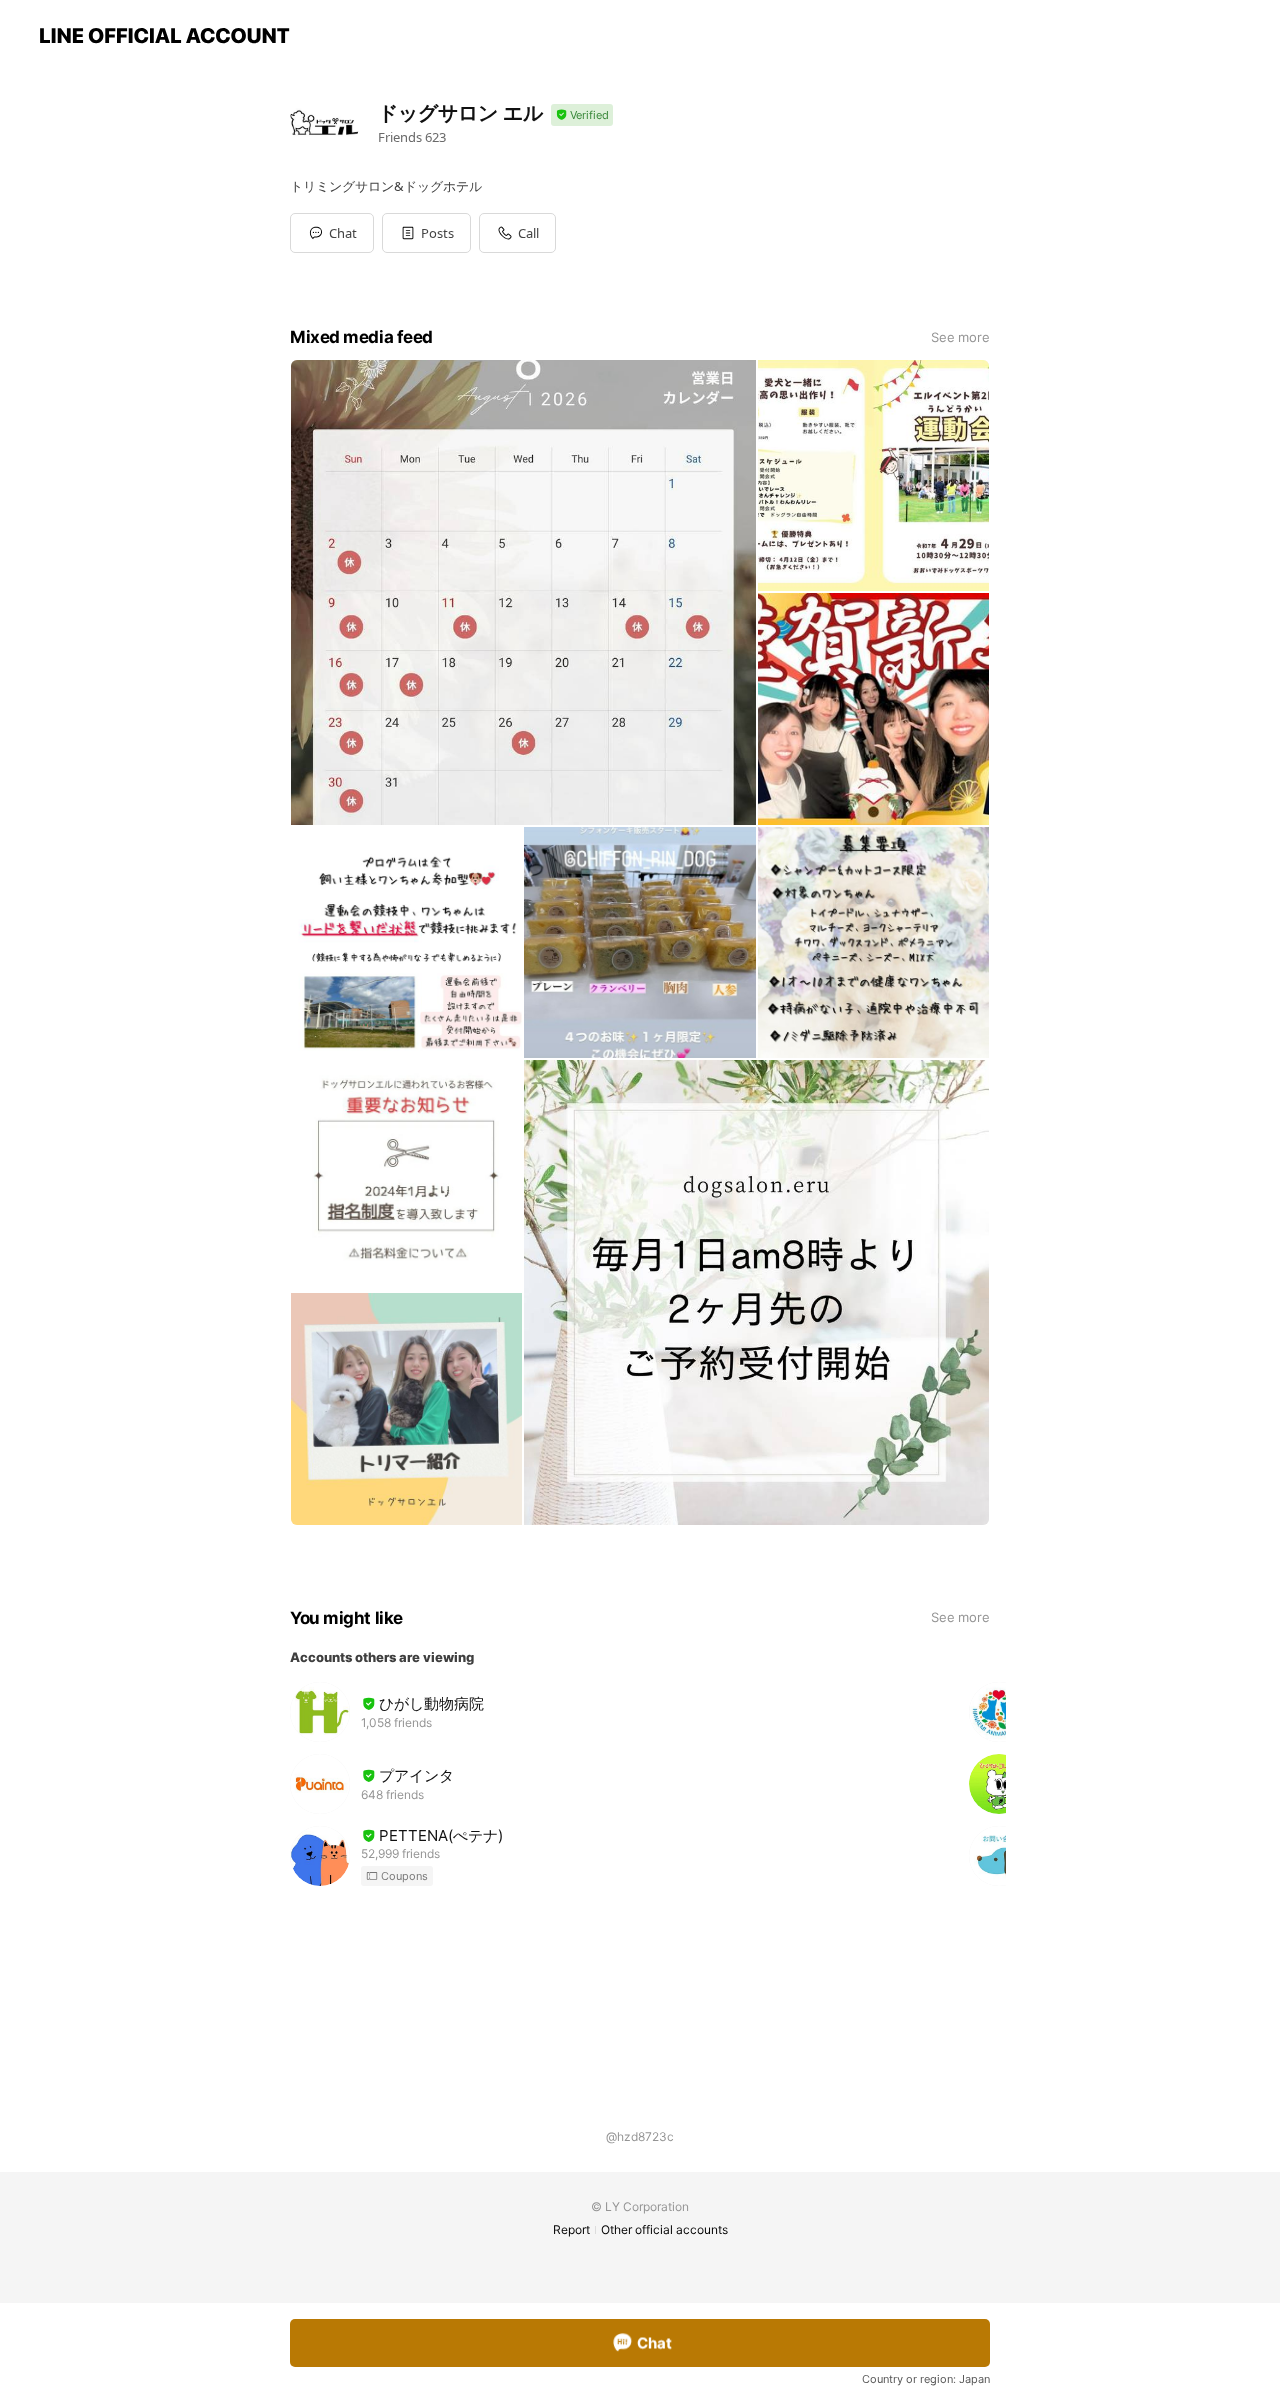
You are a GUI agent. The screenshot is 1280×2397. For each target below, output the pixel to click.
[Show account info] (582, 115)
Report (571, 2229)
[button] (426, 233)
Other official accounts (664, 2229)
